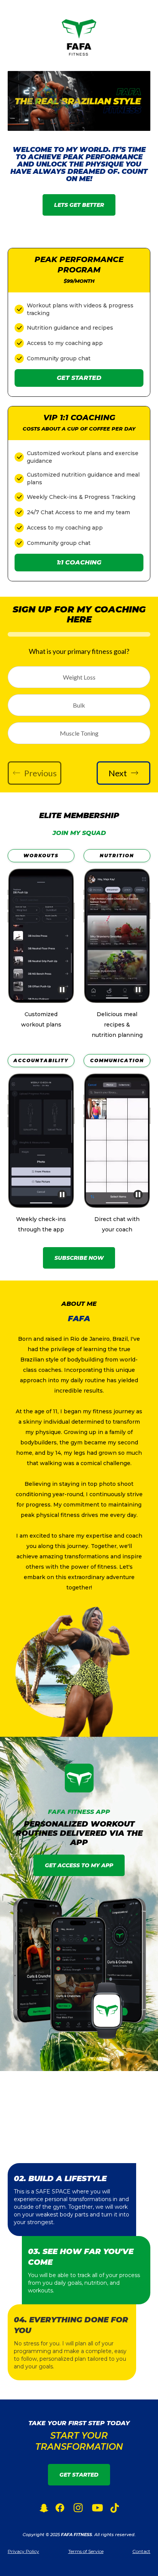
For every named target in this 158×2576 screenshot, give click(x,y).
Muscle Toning (79, 733)
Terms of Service (86, 2551)
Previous (40, 773)
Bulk (79, 705)
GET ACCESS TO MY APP (79, 1865)
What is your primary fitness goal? (79, 651)
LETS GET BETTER (79, 205)
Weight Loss (79, 677)
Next (118, 773)
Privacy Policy (23, 2551)
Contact (141, 2551)
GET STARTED (79, 2475)
